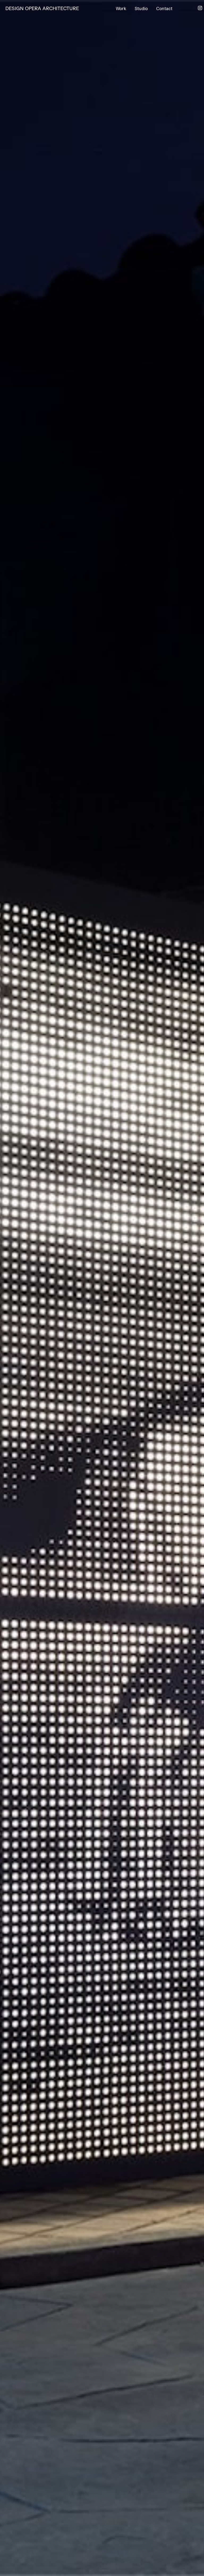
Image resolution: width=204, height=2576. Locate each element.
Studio (141, 9)
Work (121, 9)
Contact (164, 9)
